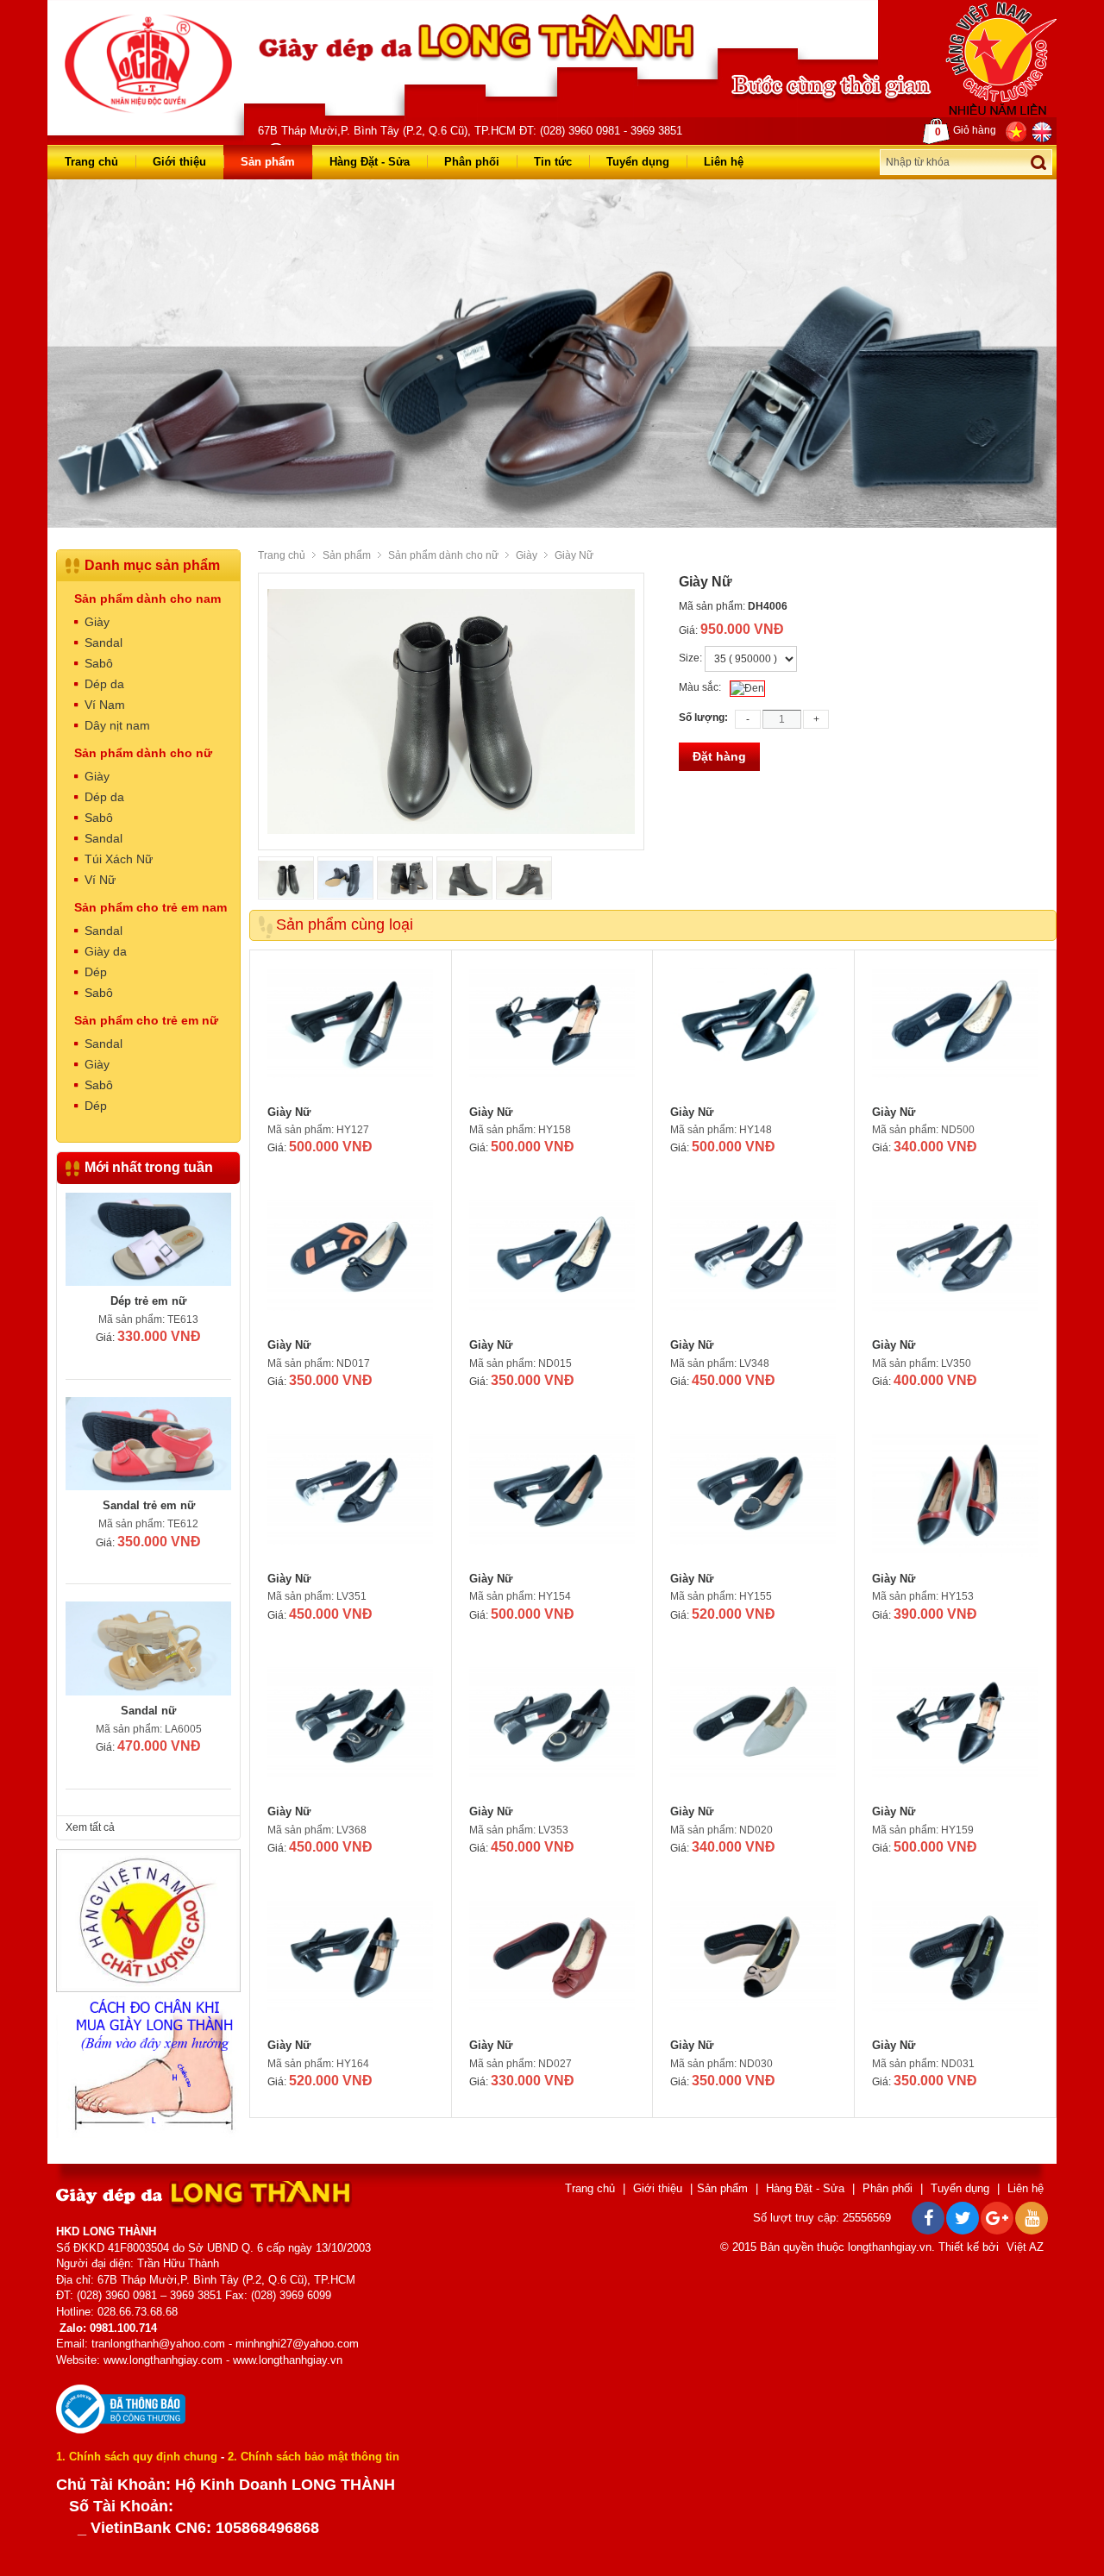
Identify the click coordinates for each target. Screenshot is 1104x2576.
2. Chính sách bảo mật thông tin (314, 2457)
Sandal (103, 642)
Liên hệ (724, 162)
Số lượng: (703, 718)
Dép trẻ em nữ (148, 1301)
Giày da (106, 951)
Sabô (99, 663)
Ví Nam (105, 705)
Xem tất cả (90, 1827)
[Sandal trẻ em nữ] (148, 1444)
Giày (527, 555)
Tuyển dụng (638, 162)
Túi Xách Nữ (119, 859)
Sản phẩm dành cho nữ (443, 555)
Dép (96, 972)
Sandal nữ (148, 1711)
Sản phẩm (268, 162)
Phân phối (472, 162)
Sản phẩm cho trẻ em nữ (146, 1020)
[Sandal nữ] (148, 1648)
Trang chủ (91, 162)
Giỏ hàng (966, 131)
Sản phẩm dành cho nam (147, 599)
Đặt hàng (719, 756)
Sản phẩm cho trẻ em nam (151, 907)
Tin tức (553, 162)
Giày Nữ (289, 1112)
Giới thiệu (179, 162)
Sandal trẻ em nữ (149, 1505)
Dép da (104, 684)
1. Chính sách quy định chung (137, 2457)
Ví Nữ (100, 880)
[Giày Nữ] (351, 1032)
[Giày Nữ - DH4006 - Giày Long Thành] (148, 63)
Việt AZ (1025, 2247)
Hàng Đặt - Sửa (370, 162)
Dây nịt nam (117, 725)
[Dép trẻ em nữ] (148, 1239)
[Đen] (747, 689)
